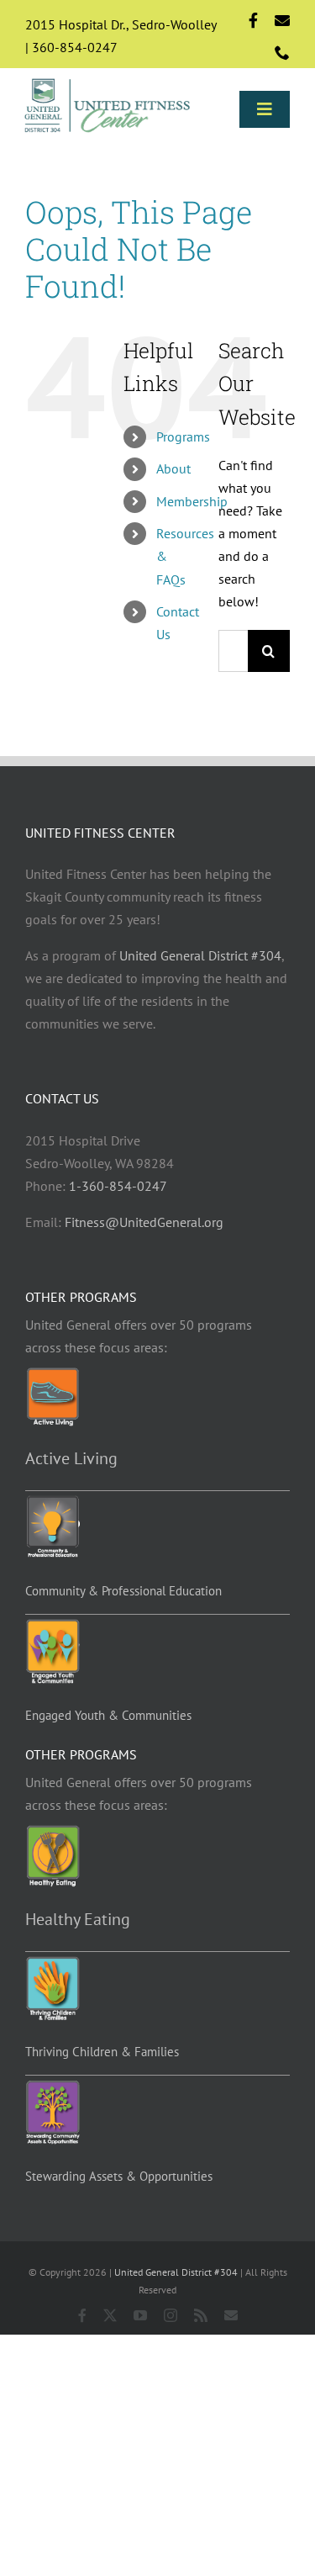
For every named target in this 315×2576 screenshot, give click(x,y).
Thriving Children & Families (102, 2052)
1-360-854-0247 (118, 1186)
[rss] (201, 2315)
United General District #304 (200, 955)
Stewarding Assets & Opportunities (119, 2176)
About (173, 468)
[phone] (282, 52)
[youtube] (140, 2315)
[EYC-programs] (52, 1626)
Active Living (71, 1458)
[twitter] (110, 2315)
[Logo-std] (108, 81)
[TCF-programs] (52, 1963)
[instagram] (171, 2315)
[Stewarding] (52, 2087)
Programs (183, 436)
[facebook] (253, 20)
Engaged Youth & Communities (108, 1715)
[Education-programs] (52, 1502)
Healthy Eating (78, 1919)
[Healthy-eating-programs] (52, 1832)
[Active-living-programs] (52, 1374)
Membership (192, 501)
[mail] (282, 20)
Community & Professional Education (123, 1591)
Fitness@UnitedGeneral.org (144, 1222)
